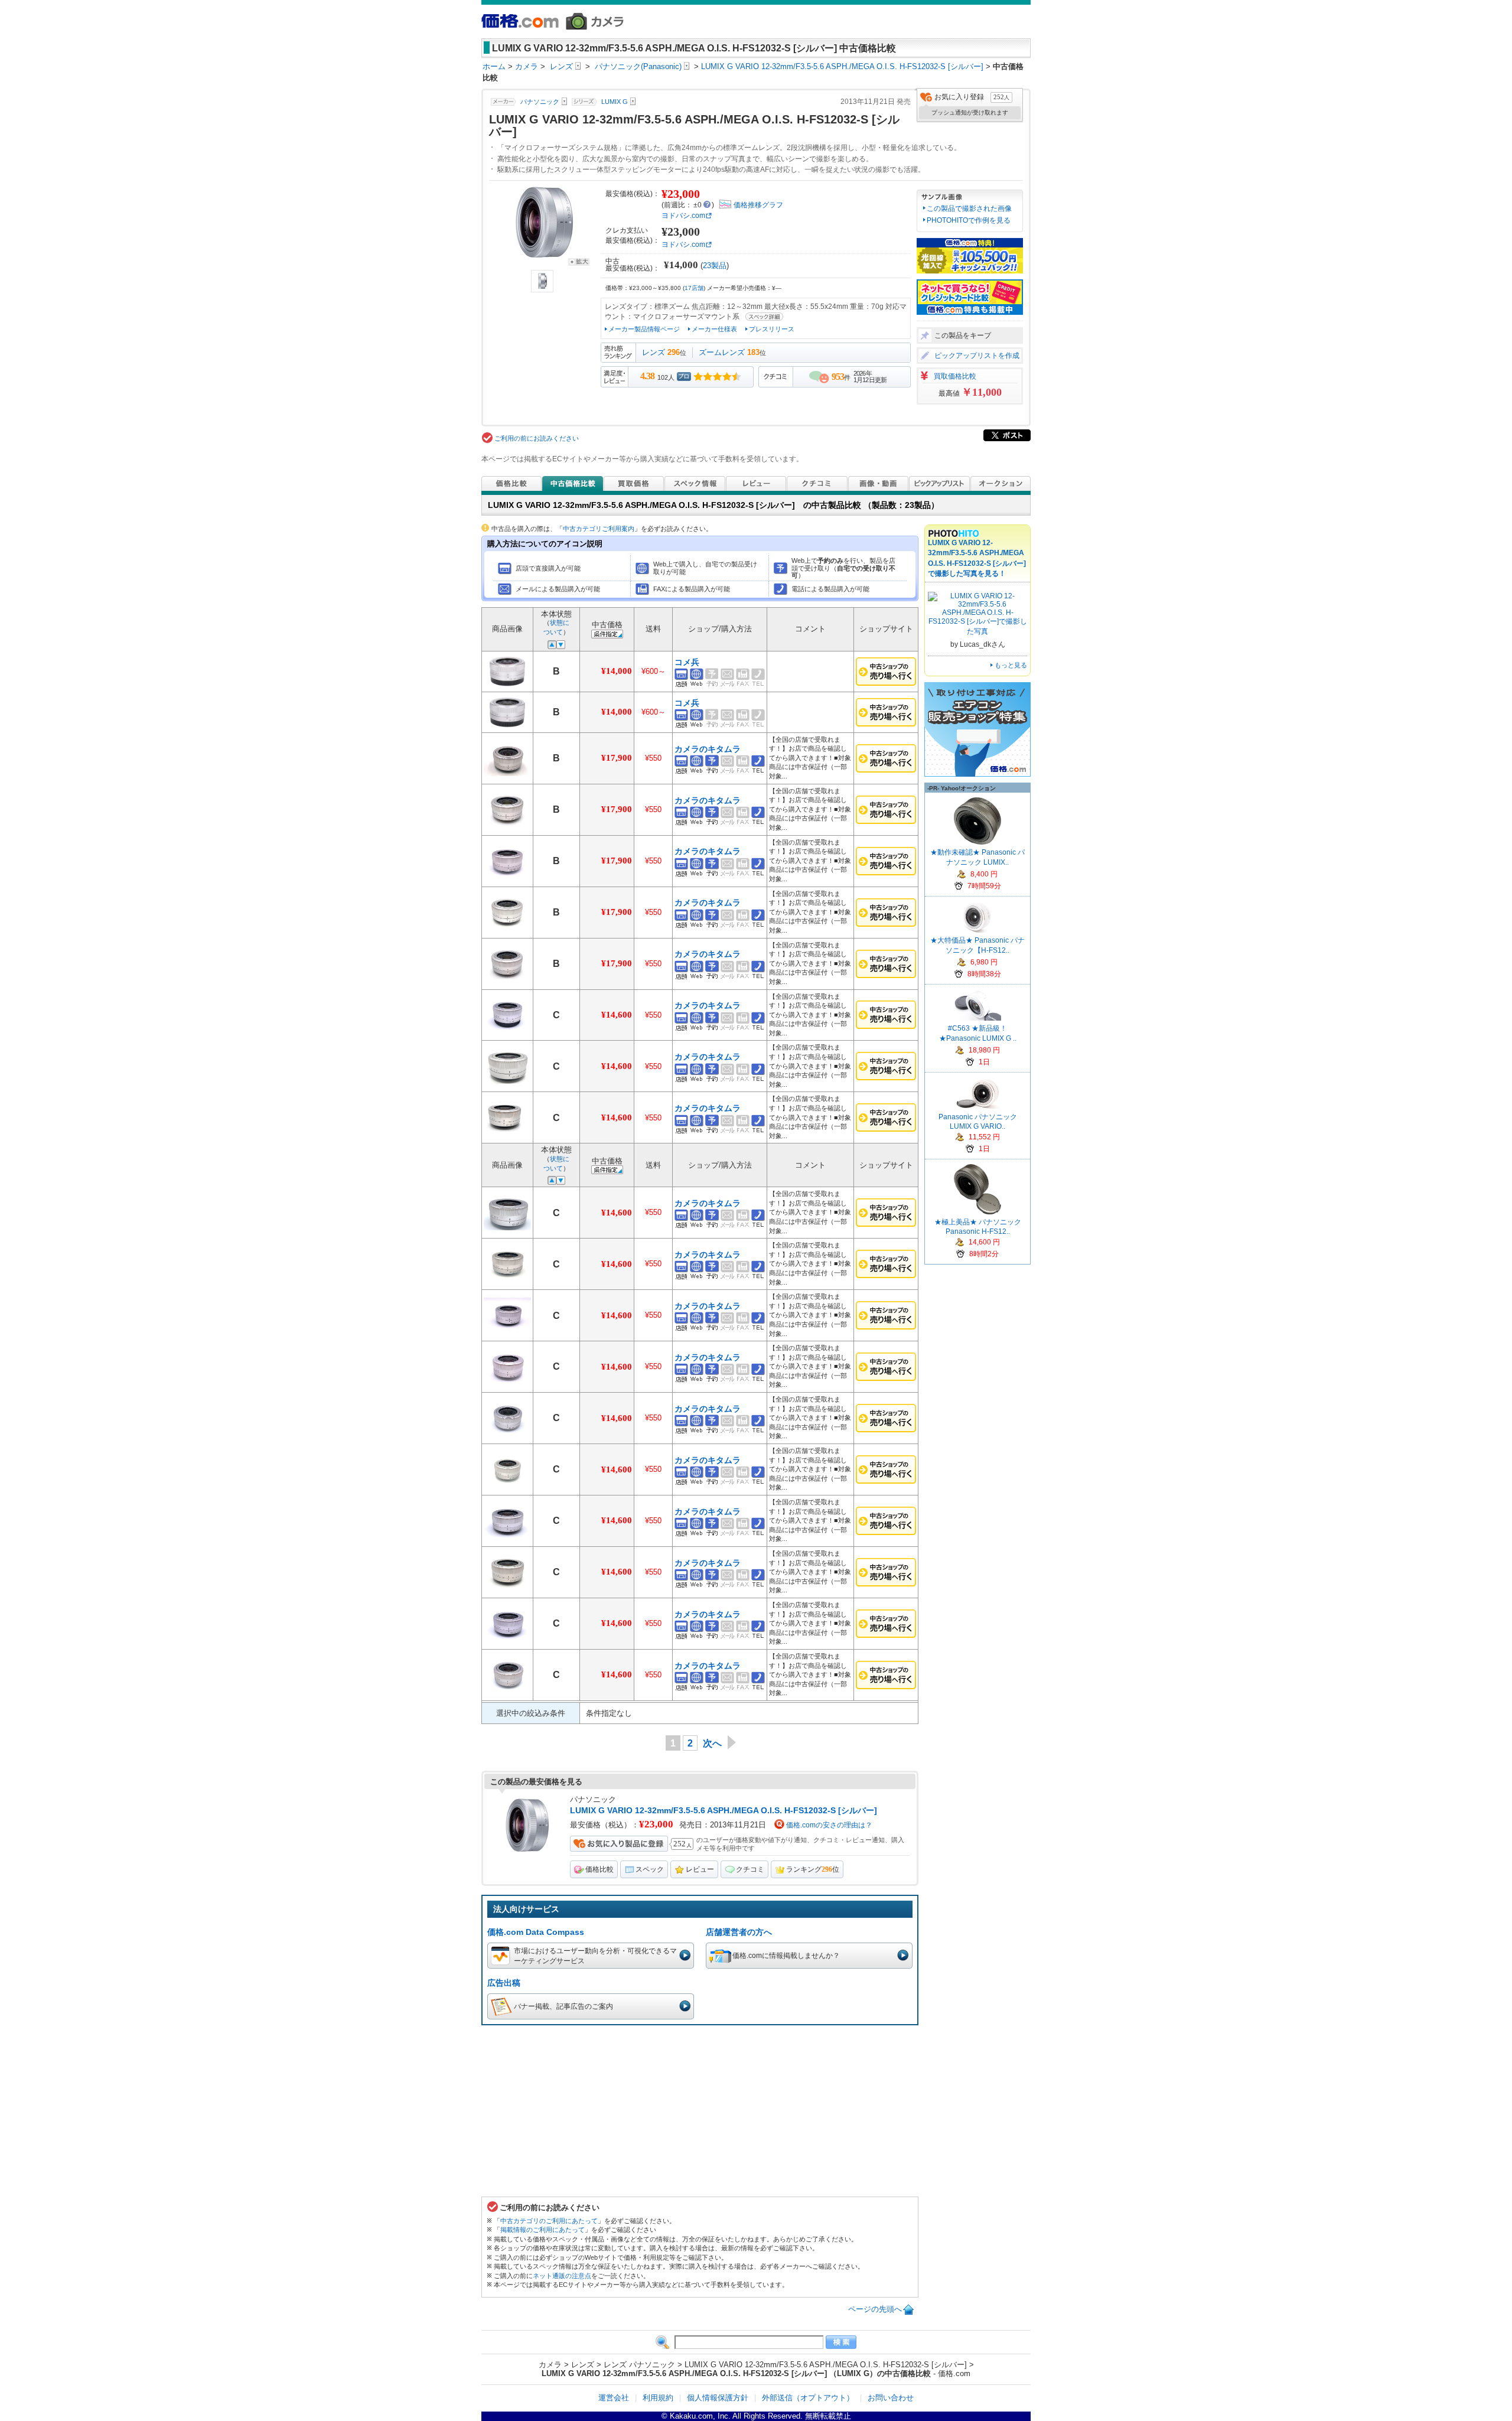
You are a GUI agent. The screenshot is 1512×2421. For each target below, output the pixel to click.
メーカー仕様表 (714, 329)
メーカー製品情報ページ (644, 329)
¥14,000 (617, 671)
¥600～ (654, 671)
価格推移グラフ (758, 205)
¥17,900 (617, 758)
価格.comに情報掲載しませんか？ (786, 1955)
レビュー (700, 1869)
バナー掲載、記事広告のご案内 (563, 2006)
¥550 (653, 758)
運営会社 (614, 2398)
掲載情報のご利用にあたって (542, 2230)
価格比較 (599, 1869)
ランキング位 (813, 1869)
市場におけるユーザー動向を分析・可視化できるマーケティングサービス (595, 1956)
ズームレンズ (722, 352)
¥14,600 (617, 1015)
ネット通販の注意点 (562, 2276)
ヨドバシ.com (683, 216)
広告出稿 (504, 1983)
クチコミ (750, 1869)
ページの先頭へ (875, 2309)
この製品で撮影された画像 (969, 208)
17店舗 (694, 288)
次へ (712, 1743)
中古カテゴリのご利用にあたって (549, 2221)
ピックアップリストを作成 (977, 356)
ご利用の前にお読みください (537, 438)
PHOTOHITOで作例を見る (969, 220)
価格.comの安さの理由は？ (829, 1825)
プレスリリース (772, 329)
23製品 (715, 265)
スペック (650, 1869)
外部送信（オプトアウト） (808, 2398)
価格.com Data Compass (536, 1932)
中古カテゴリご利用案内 (599, 529)
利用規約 (658, 2398)
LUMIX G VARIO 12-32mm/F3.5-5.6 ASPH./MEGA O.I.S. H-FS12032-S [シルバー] (724, 1810)
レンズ (654, 352)
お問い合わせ (891, 2398)
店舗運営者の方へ (739, 1932)
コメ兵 (687, 662)
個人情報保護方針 (718, 2398)
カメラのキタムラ (708, 749)
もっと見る (1011, 665)
